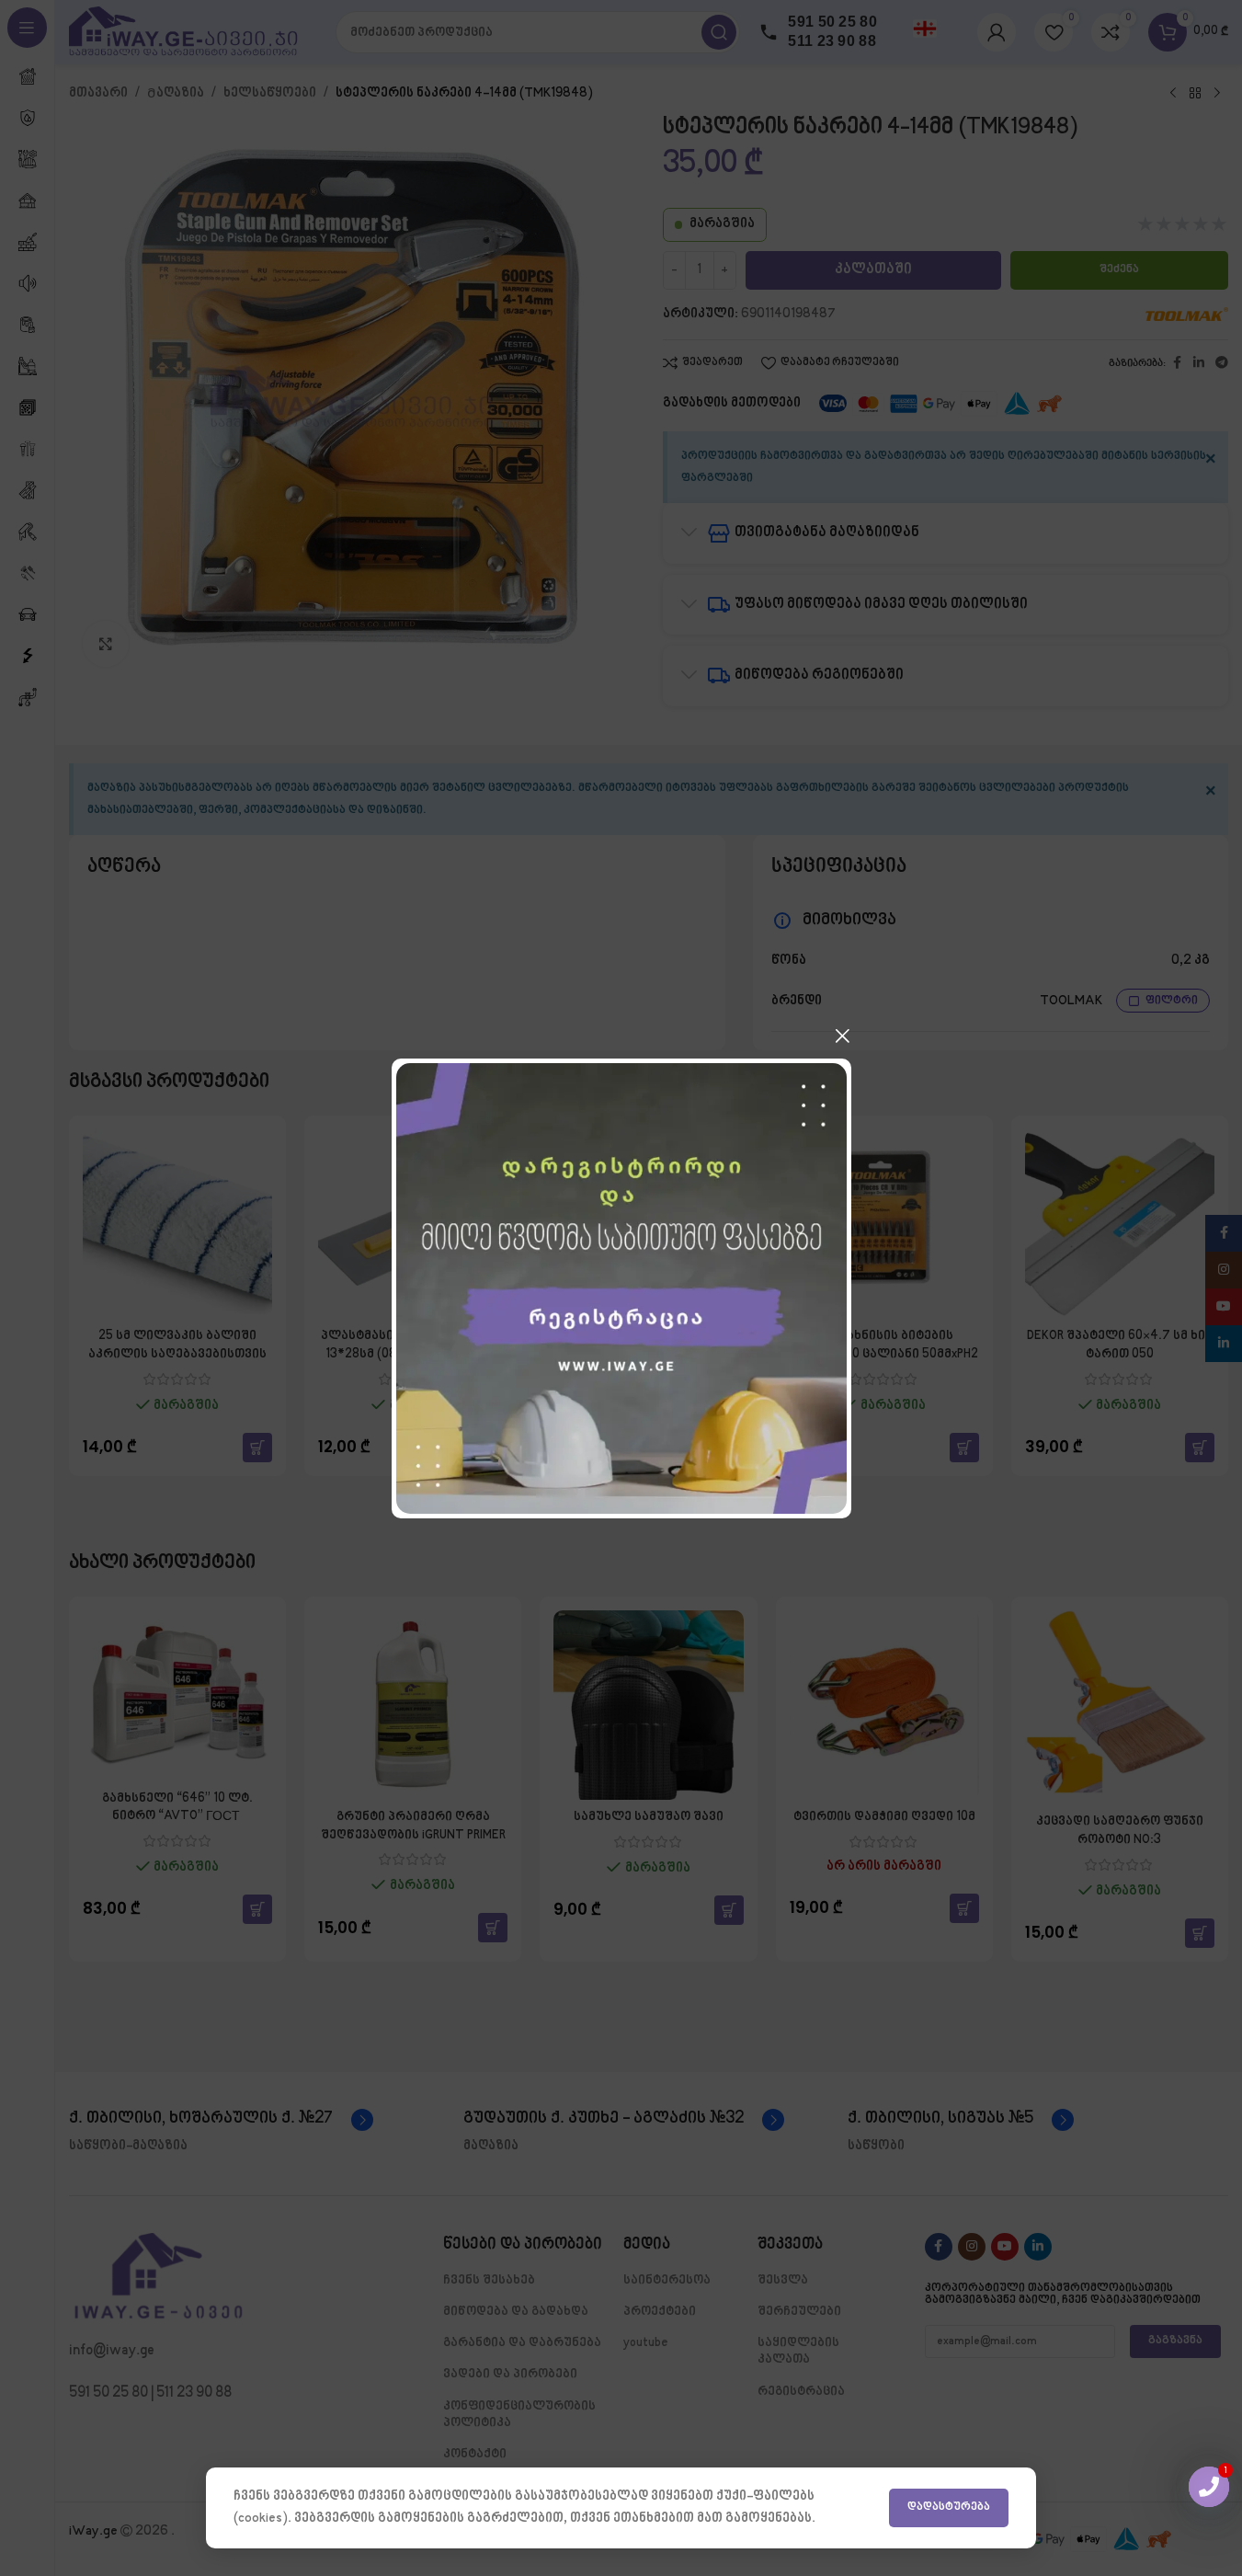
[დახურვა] (842, 1036)
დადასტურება (949, 2507)
